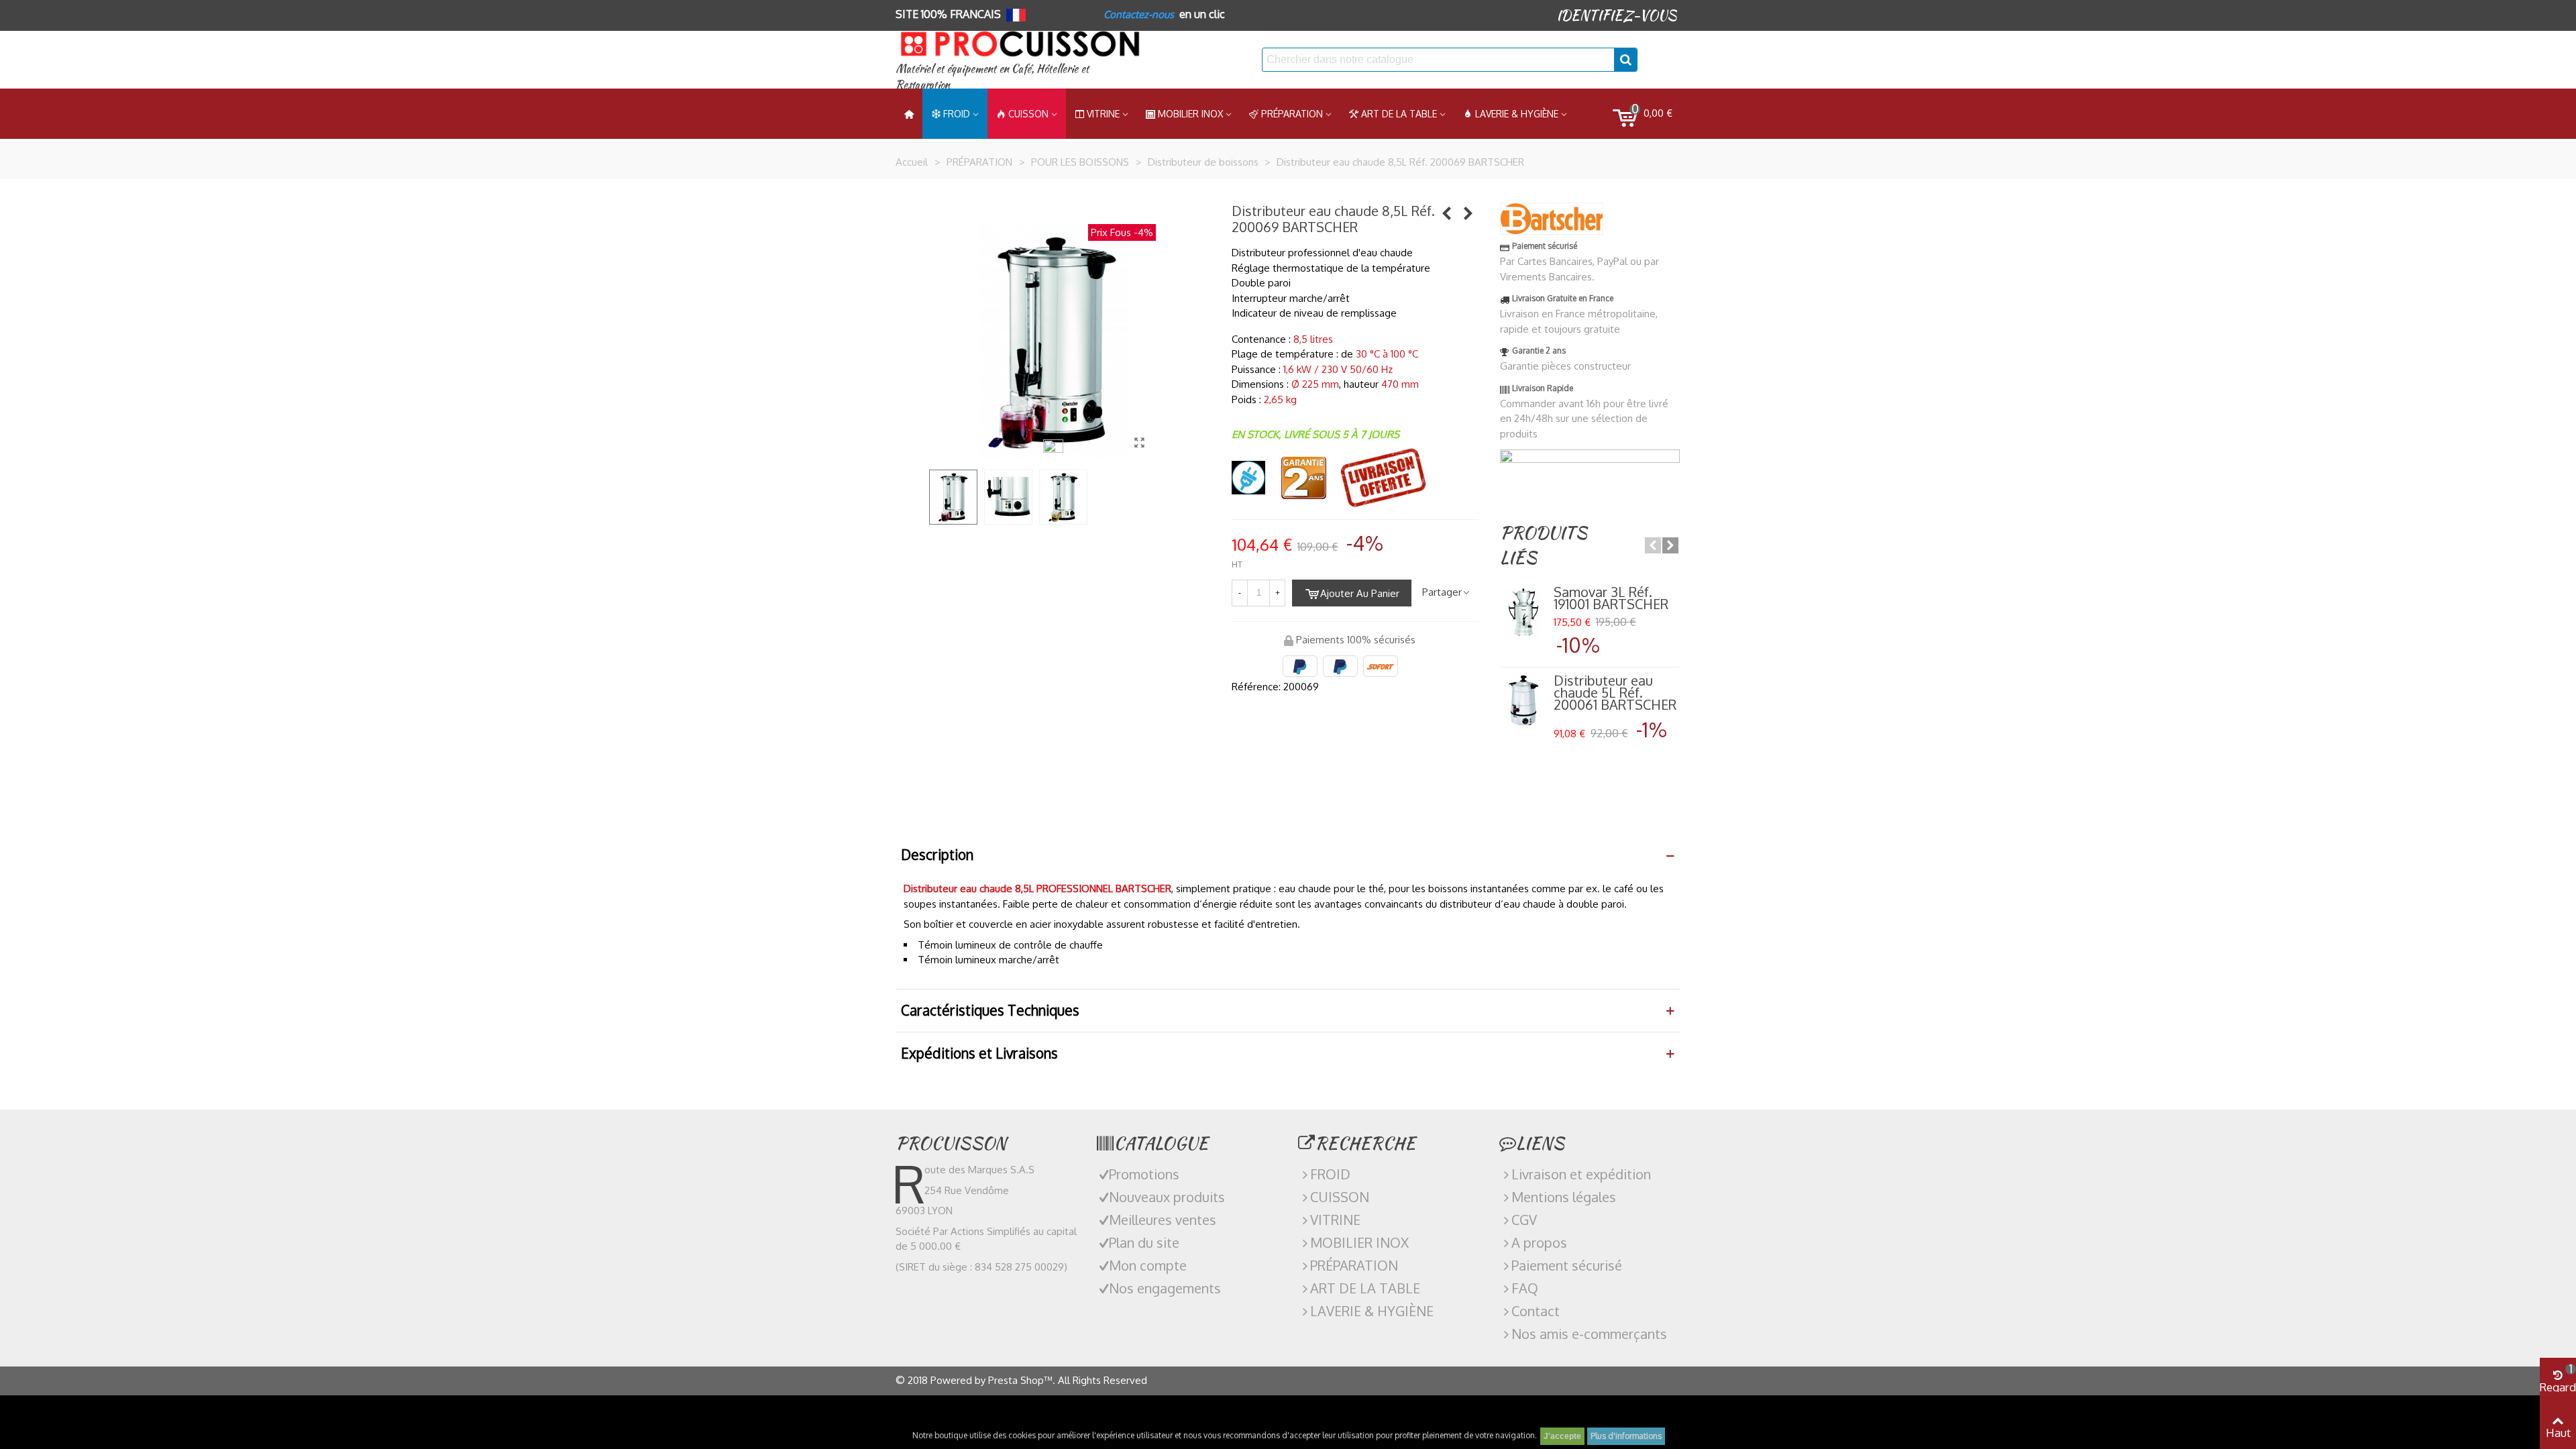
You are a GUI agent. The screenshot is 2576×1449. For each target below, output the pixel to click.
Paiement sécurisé (1567, 1265)
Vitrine (1103, 114)
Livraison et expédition (1581, 1174)
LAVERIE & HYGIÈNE (1517, 114)
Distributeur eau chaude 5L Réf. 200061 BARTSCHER (1615, 692)
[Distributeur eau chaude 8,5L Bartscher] (1139, 442)
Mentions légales (1564, 1197)
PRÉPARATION (1292, 114)
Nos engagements (1165, 1288)
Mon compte (1148, 1265)
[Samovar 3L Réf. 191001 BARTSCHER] (1523, 612)
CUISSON (1028, 114)
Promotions (1144, 1174)
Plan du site (1144, 1242)
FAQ (1525, 1288)
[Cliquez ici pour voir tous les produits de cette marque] (1552, 219)
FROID (957, 114)
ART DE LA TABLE (1399, 114)
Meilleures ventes (1163, 1220)
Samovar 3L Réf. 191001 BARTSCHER (1611, 598)
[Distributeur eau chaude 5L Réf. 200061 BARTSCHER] (1523, 701)
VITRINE (1335, 1220)
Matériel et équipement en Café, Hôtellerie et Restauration (992, 77)
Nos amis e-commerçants (1589, 1334)
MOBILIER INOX (1190, 114)
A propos (1539, 1242)
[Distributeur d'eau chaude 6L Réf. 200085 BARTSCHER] (1447, 213)
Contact (1536, 1311)
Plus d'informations (1626, 1436)
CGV (1524, 1220)
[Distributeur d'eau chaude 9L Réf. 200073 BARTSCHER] (1468, 213)
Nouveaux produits (1167, 1197)
